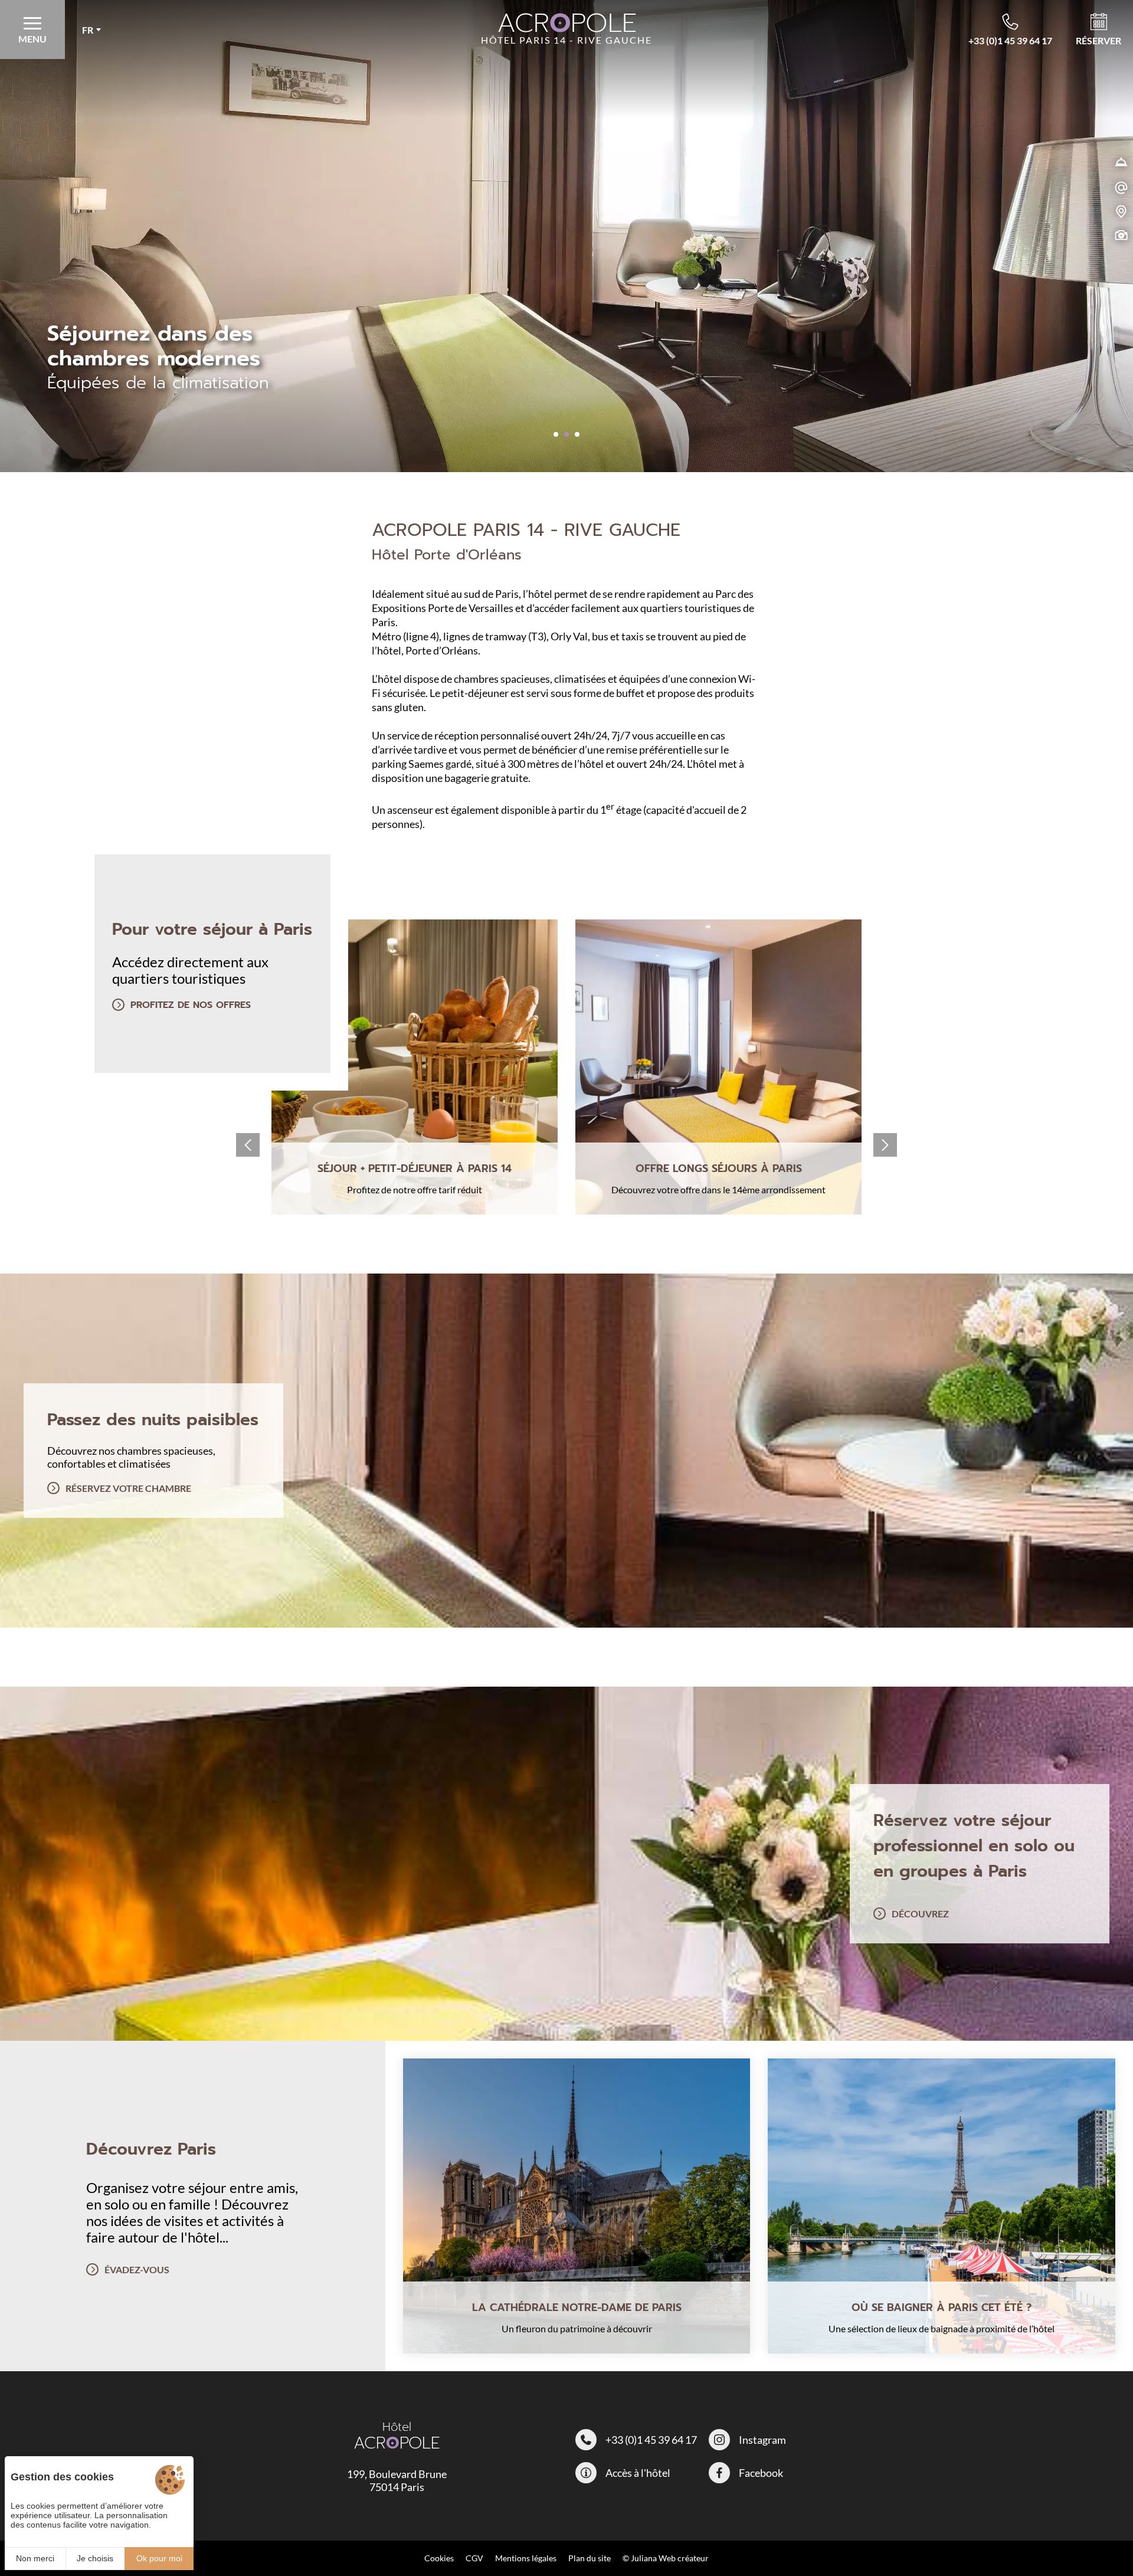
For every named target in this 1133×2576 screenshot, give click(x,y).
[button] (556, 434)
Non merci (35, 2558)
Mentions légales (526, 2558)
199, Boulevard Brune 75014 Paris (397, 2480)
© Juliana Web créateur (666, 2558)
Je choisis (95, 2558)
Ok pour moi (159, 2558)
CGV (474, 2558)
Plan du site (590, 2558)
